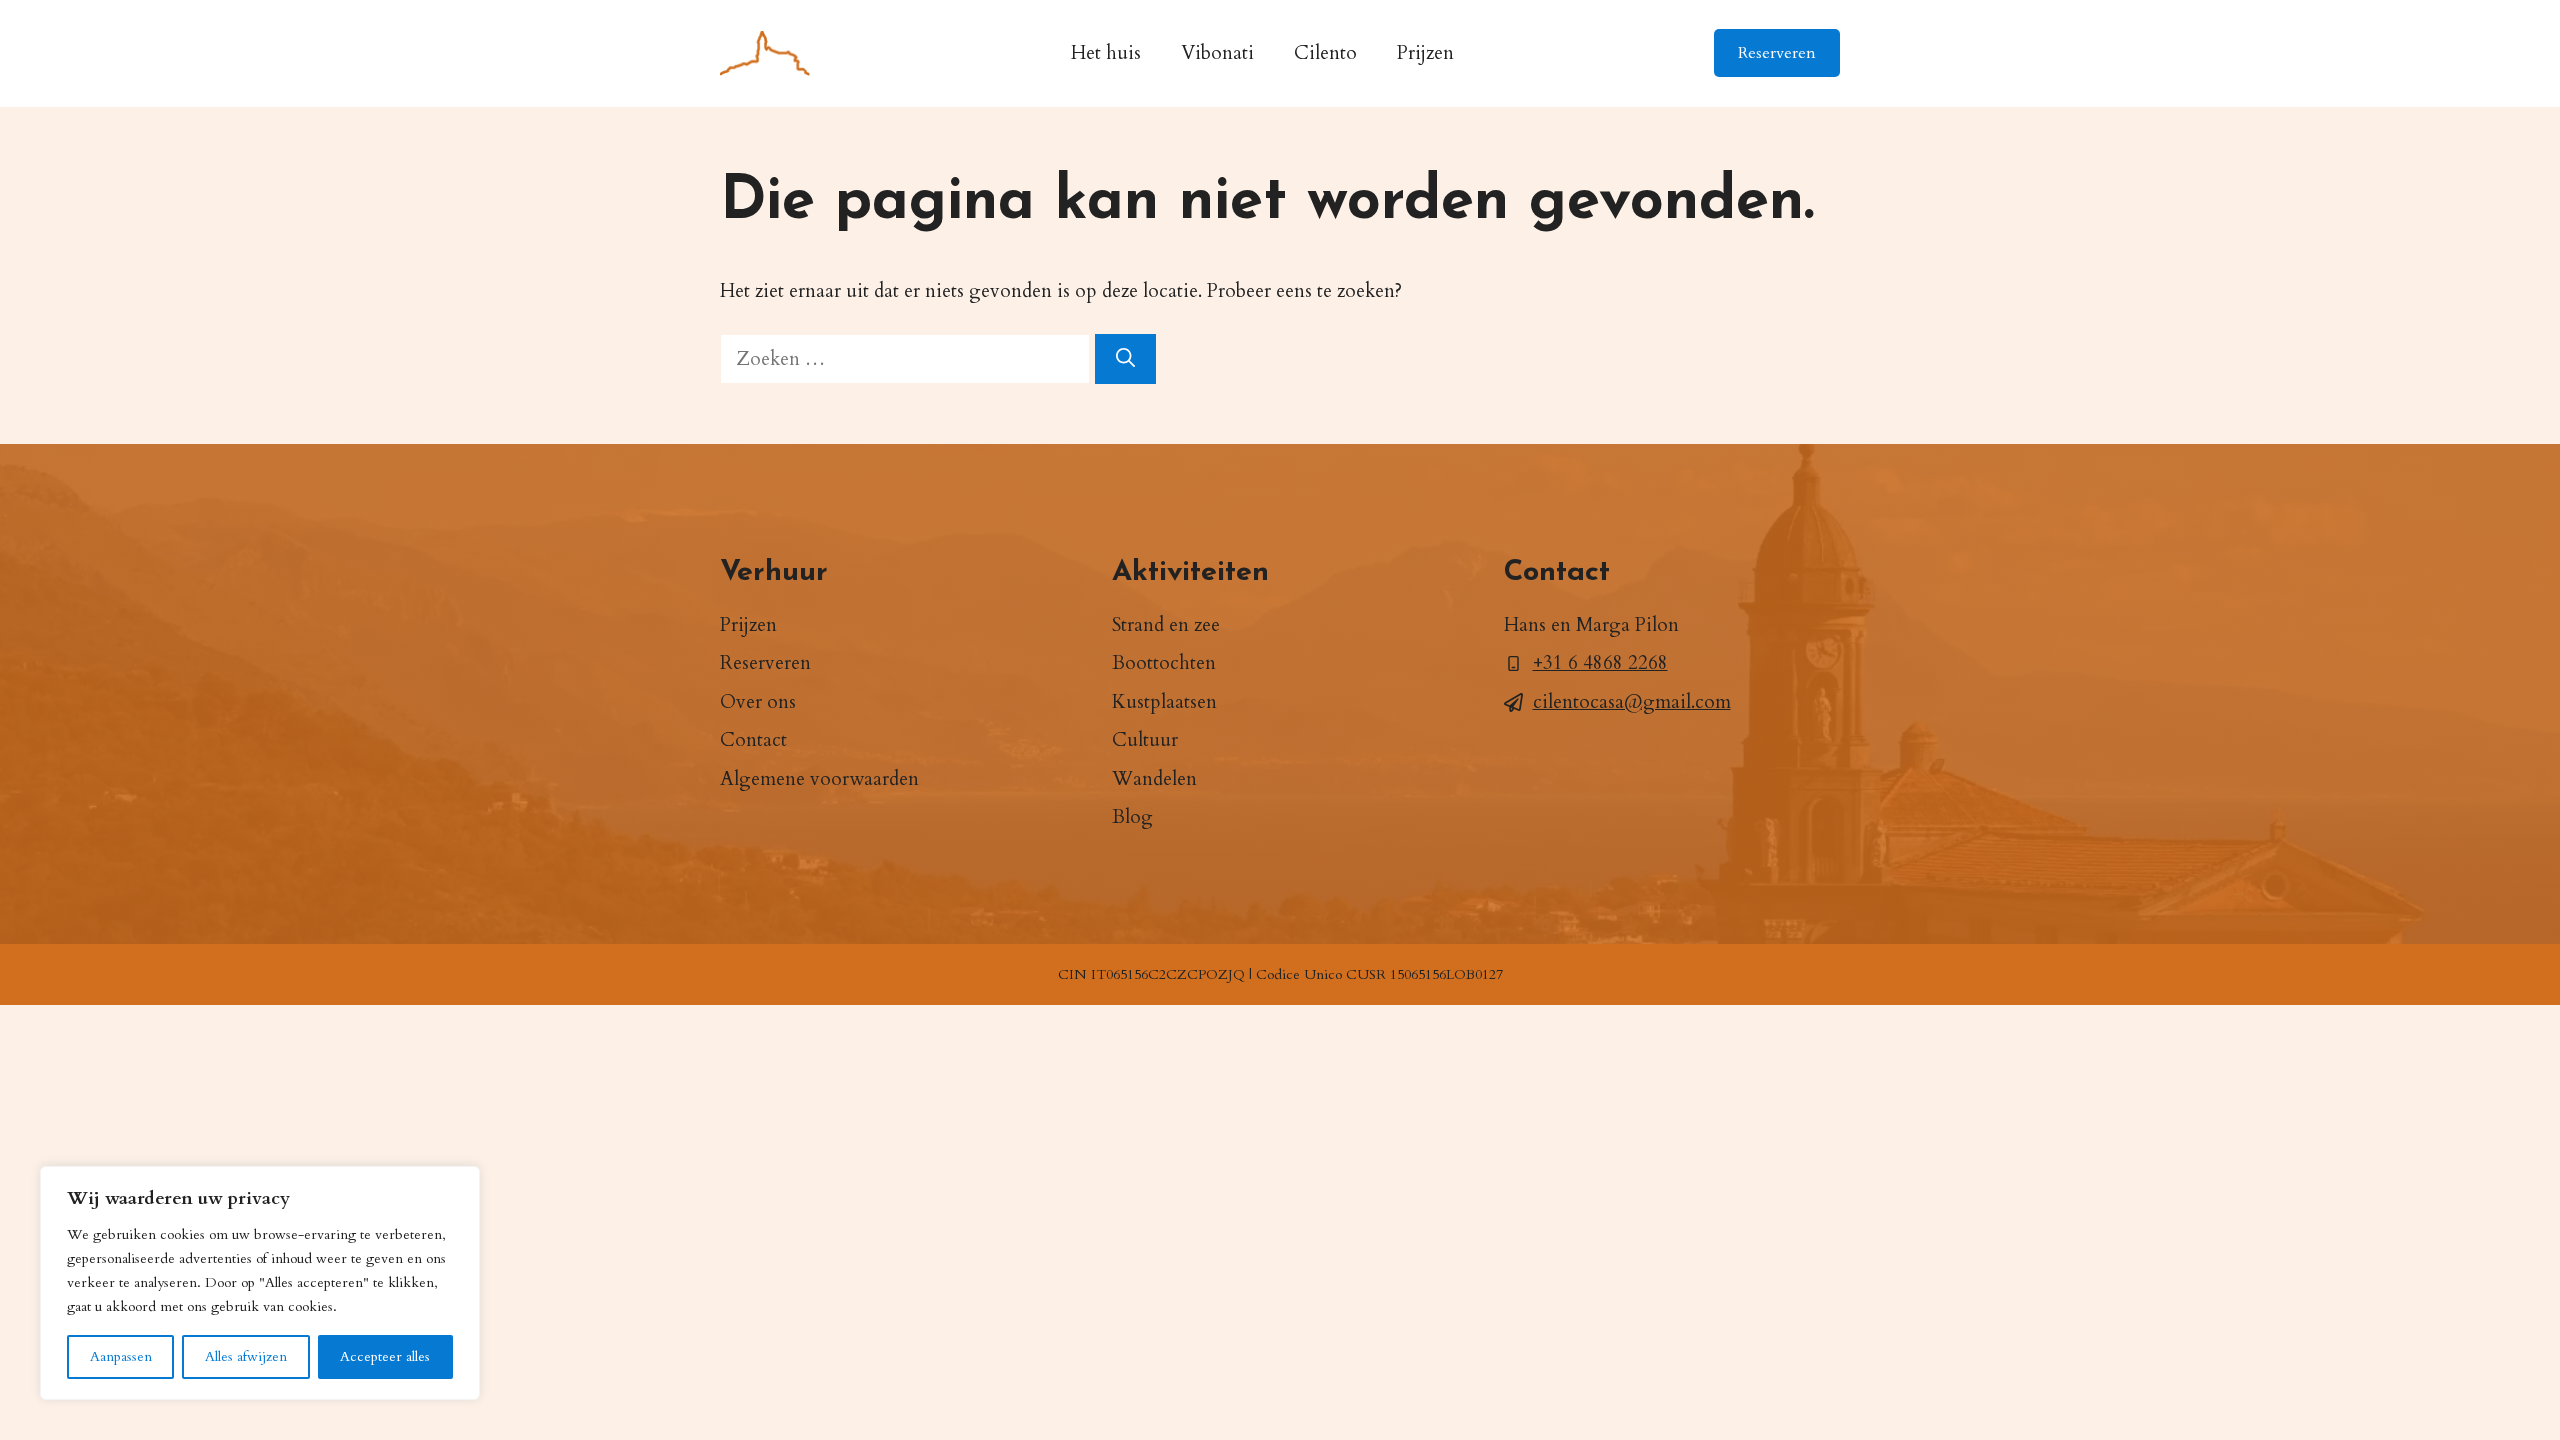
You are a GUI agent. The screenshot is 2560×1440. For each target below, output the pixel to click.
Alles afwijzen (246, 1356)
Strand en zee (1166, 625)
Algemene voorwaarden (819, 779)
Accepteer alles (385, 1356)
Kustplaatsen (1164, 702)
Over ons (758, 702)
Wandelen (1154, 779)
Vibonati (1217, 53)
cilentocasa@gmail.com (1632, 702)
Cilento (1325, 53)
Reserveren (1777, 53)
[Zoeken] (1125, 359)
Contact (753, 740)
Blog (1132, 817)
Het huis (1106, 53)
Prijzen (1425, 53)
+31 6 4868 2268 (1600, 663)
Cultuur (1145, 740)
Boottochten (1164, 663)
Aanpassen (121, 1356)
